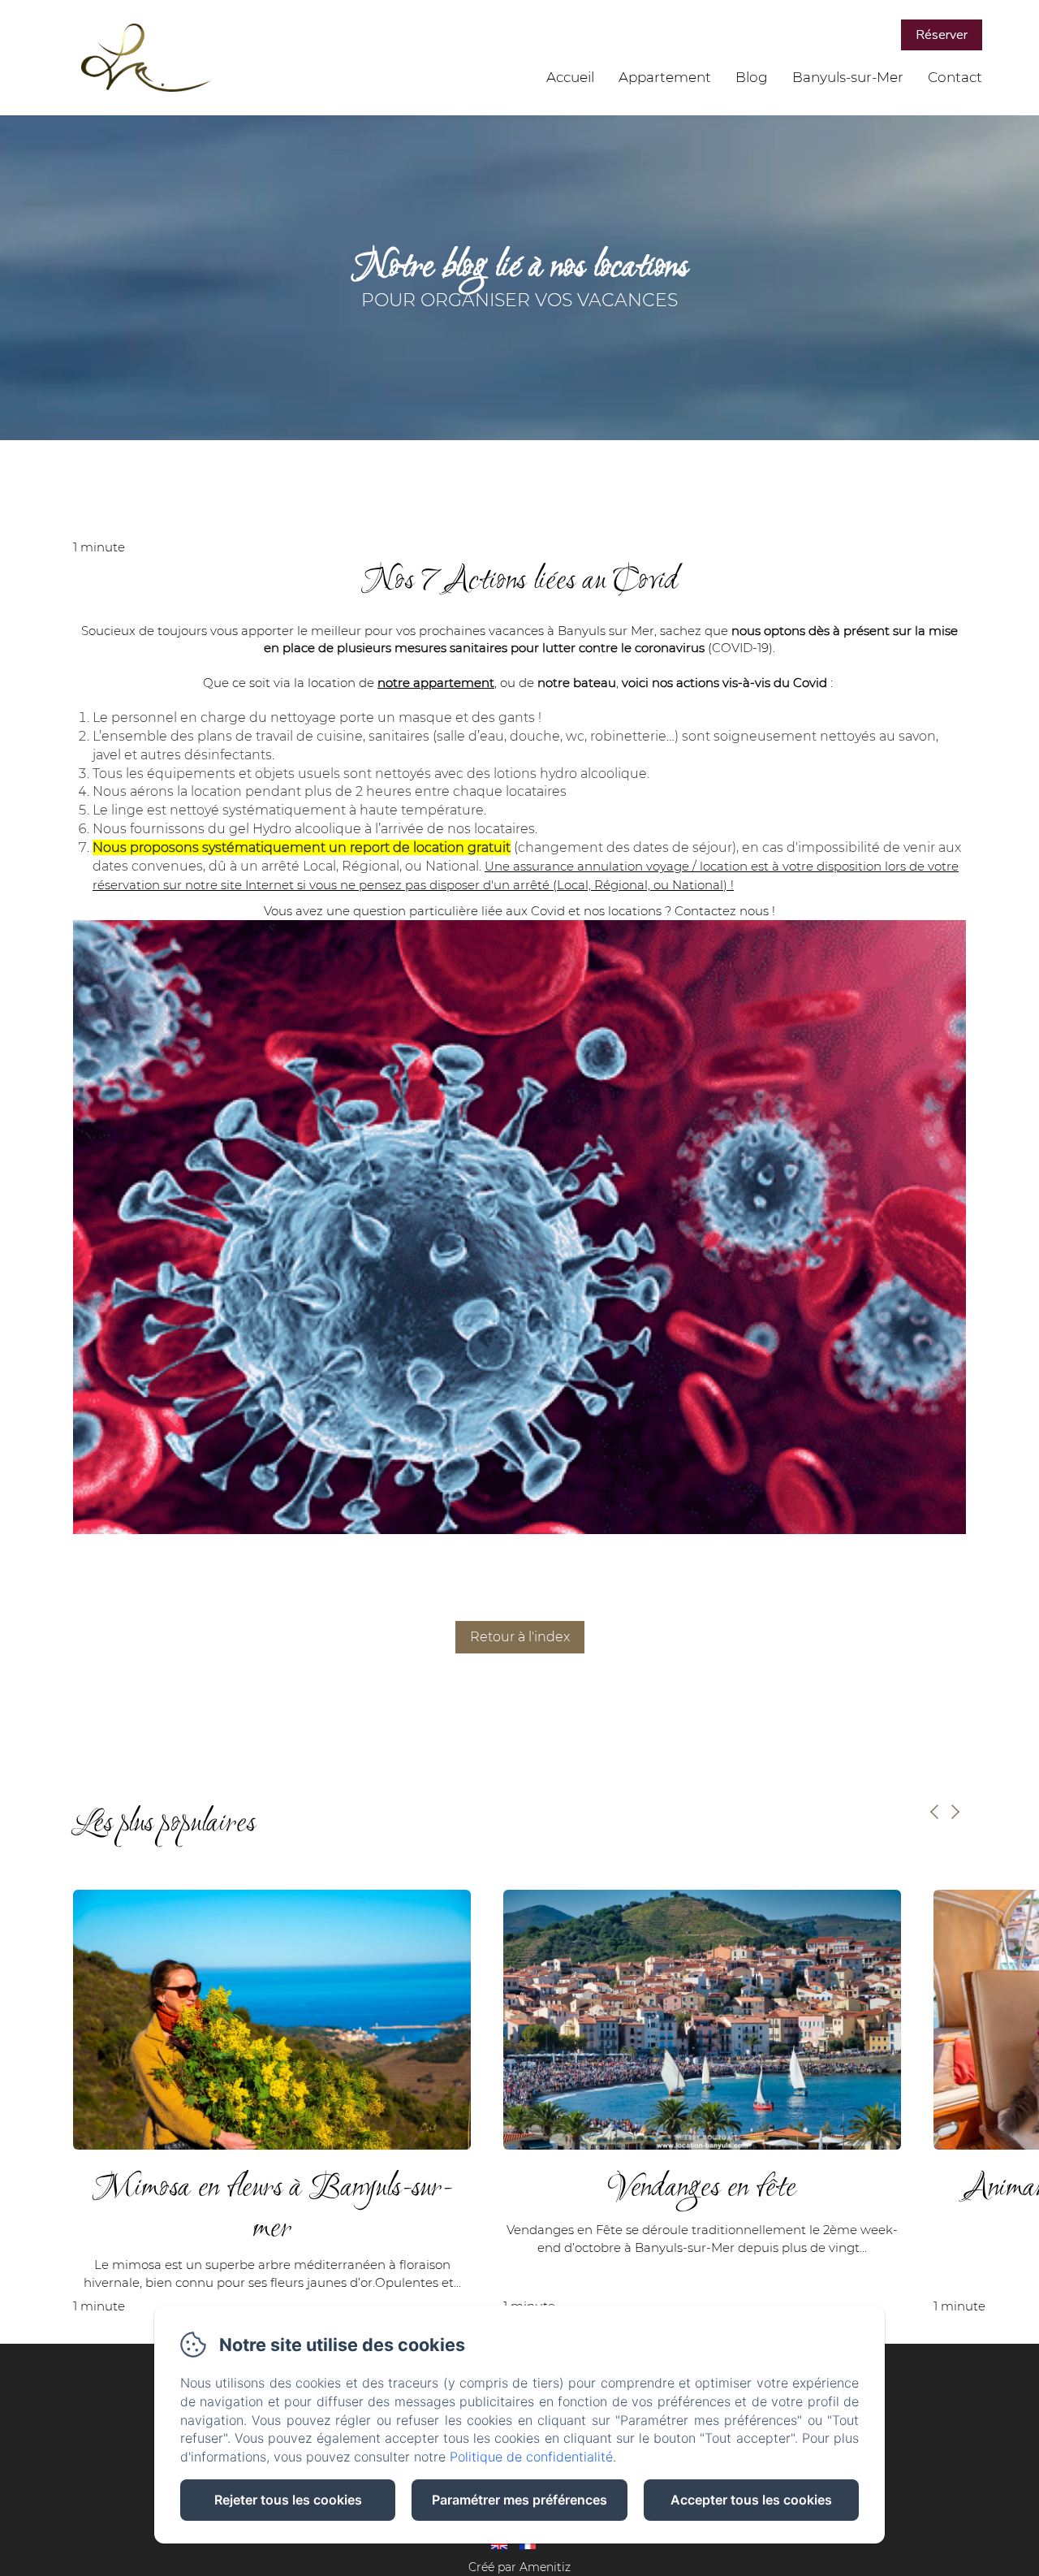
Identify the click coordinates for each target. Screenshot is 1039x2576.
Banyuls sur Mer (606, 631)
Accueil (570, 77)
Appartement (665, 77)
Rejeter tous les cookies (288, 2500)
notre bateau (577, 683)
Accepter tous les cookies (751, 2500)
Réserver (942, 35)
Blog (752, 77)
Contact (955, 77)
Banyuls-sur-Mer (848, 77)
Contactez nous (722, 911)
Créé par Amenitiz (519, 2567)
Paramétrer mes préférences (519, 2500)
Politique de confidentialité (531, 2457)
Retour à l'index (520, 1637)
